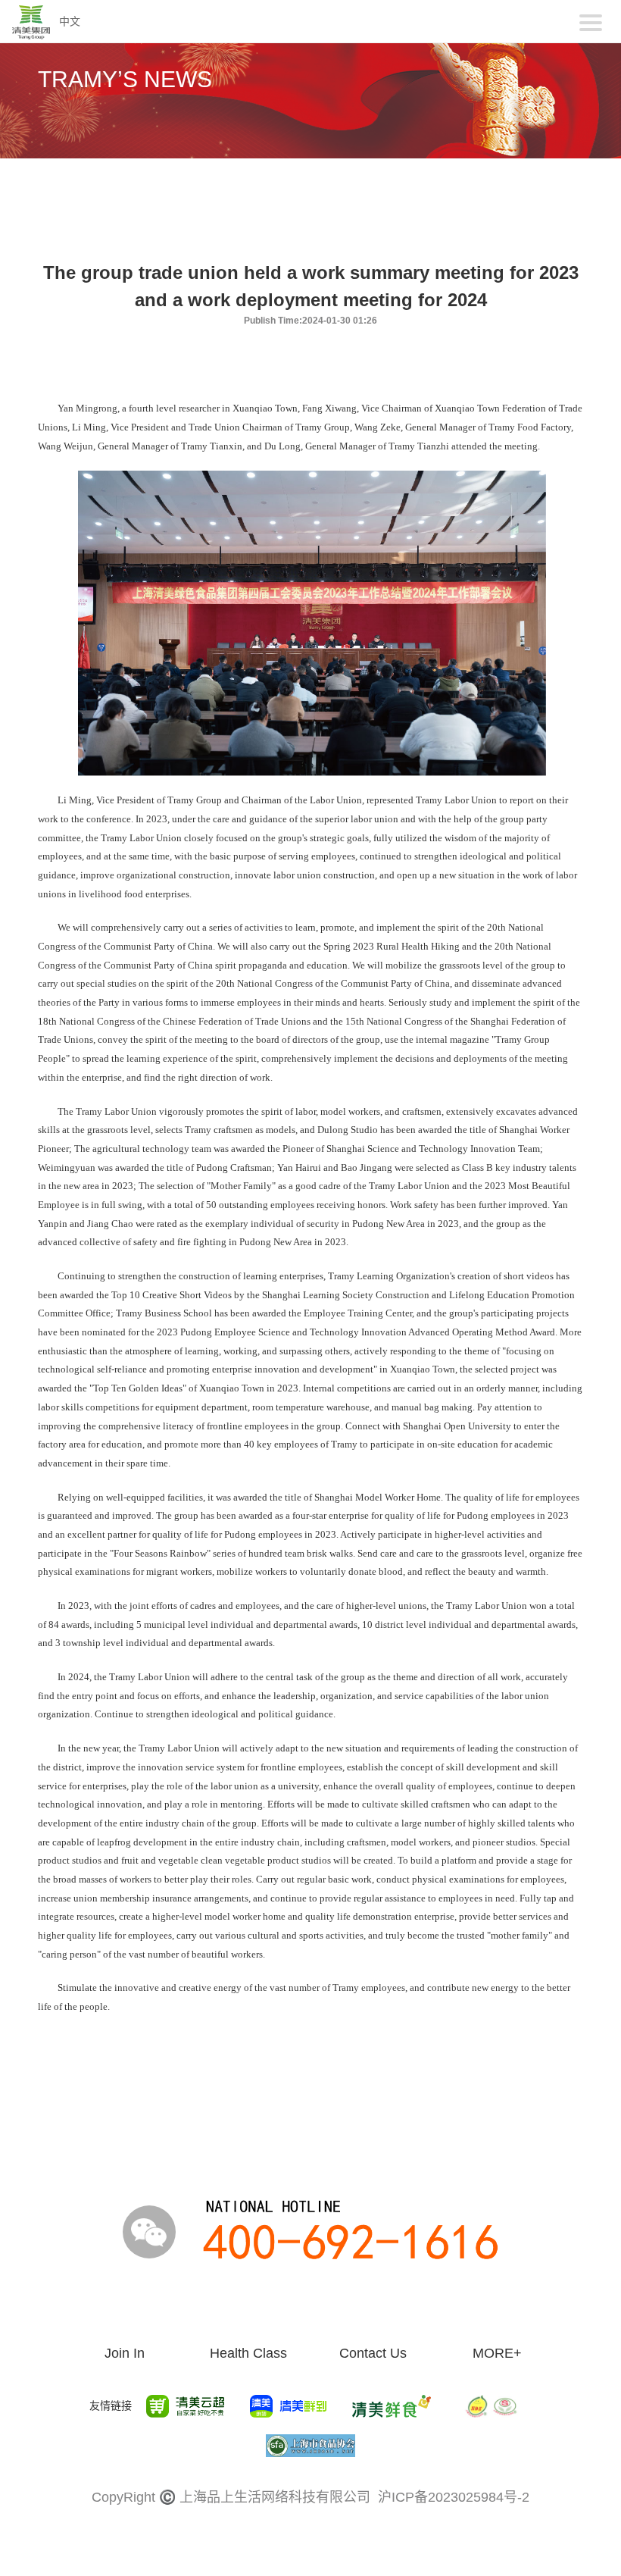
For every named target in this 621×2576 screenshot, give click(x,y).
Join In (125, 2353)
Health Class (248, 2353)
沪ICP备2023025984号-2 (454, 2497)
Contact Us (373, 2353)
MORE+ (497, 2353)
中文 (70, 21)
